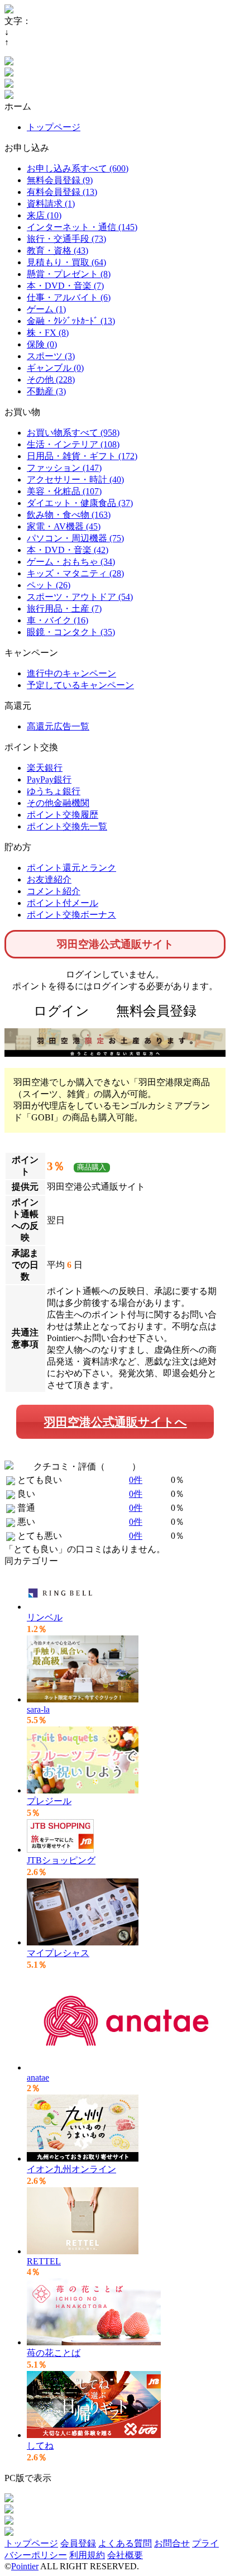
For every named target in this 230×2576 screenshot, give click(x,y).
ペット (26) (49, 585)
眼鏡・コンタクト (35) (71, 632)
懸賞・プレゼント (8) (69, 274)
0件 (136, 1480)
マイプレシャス (58, 1953)
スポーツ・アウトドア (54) (80, 597)
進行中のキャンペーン (71, 673)
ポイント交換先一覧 (67, 826)
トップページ (54, 127)
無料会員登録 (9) (60, 180)
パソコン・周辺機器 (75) (75, 538)
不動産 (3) (46, 391)
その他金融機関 (58, 803)
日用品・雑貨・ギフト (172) (82, 456)
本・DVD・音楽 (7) (65, 286)
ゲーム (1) (46, 309)
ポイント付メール (63, 903)
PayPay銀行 (49, 779)
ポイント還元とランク (71, 868)
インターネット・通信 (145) (82, 227)
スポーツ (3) (51, 356)
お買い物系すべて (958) (73, 433)
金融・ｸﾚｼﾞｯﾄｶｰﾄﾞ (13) (71, 321)
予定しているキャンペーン (80, 685)
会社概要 (125, 2555)
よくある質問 (125, 2543)
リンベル (45, 1617)
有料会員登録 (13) (62, 192)
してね (40, 2446)
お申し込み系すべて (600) (78, 168)
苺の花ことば (54, 2353)
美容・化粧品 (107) (64, 491)
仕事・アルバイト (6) (69, 297)
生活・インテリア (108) (73, 444)
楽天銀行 (45, 768)
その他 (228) (51, 380)
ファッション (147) (64, 468)
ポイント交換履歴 (63, 815)
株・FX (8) (48, 333)
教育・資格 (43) (57, 251)
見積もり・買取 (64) (66, 262)
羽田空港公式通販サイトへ (116, 1422)
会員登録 (78, 2543)
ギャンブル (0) (55, 368)
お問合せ (172, 2543)
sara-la (38, 1709)
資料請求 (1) (51, 204)
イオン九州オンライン (71, 2169)
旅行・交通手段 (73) (66, 239)
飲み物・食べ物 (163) (69, 515)
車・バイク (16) (57, 620)
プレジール (49, 1801)
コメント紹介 (54, 891)
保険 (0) (42, 344)
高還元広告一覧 (58, 726)
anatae (38, 2078)
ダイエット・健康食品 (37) (80, 503)
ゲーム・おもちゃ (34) (71, 562)
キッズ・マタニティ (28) (75, 573)
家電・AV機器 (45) (64, 526)
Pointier (25, 2566)
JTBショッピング (61, 1860)
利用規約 (87, 2555)
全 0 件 (118, 1466)
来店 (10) (44, 215)
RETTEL (44, 2261)
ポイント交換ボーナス (71, 915)
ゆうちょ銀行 (54, 791)
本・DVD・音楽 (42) (68, 550)
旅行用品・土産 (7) (64, 609)
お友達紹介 (49, 879)
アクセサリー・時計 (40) (75, 480)
